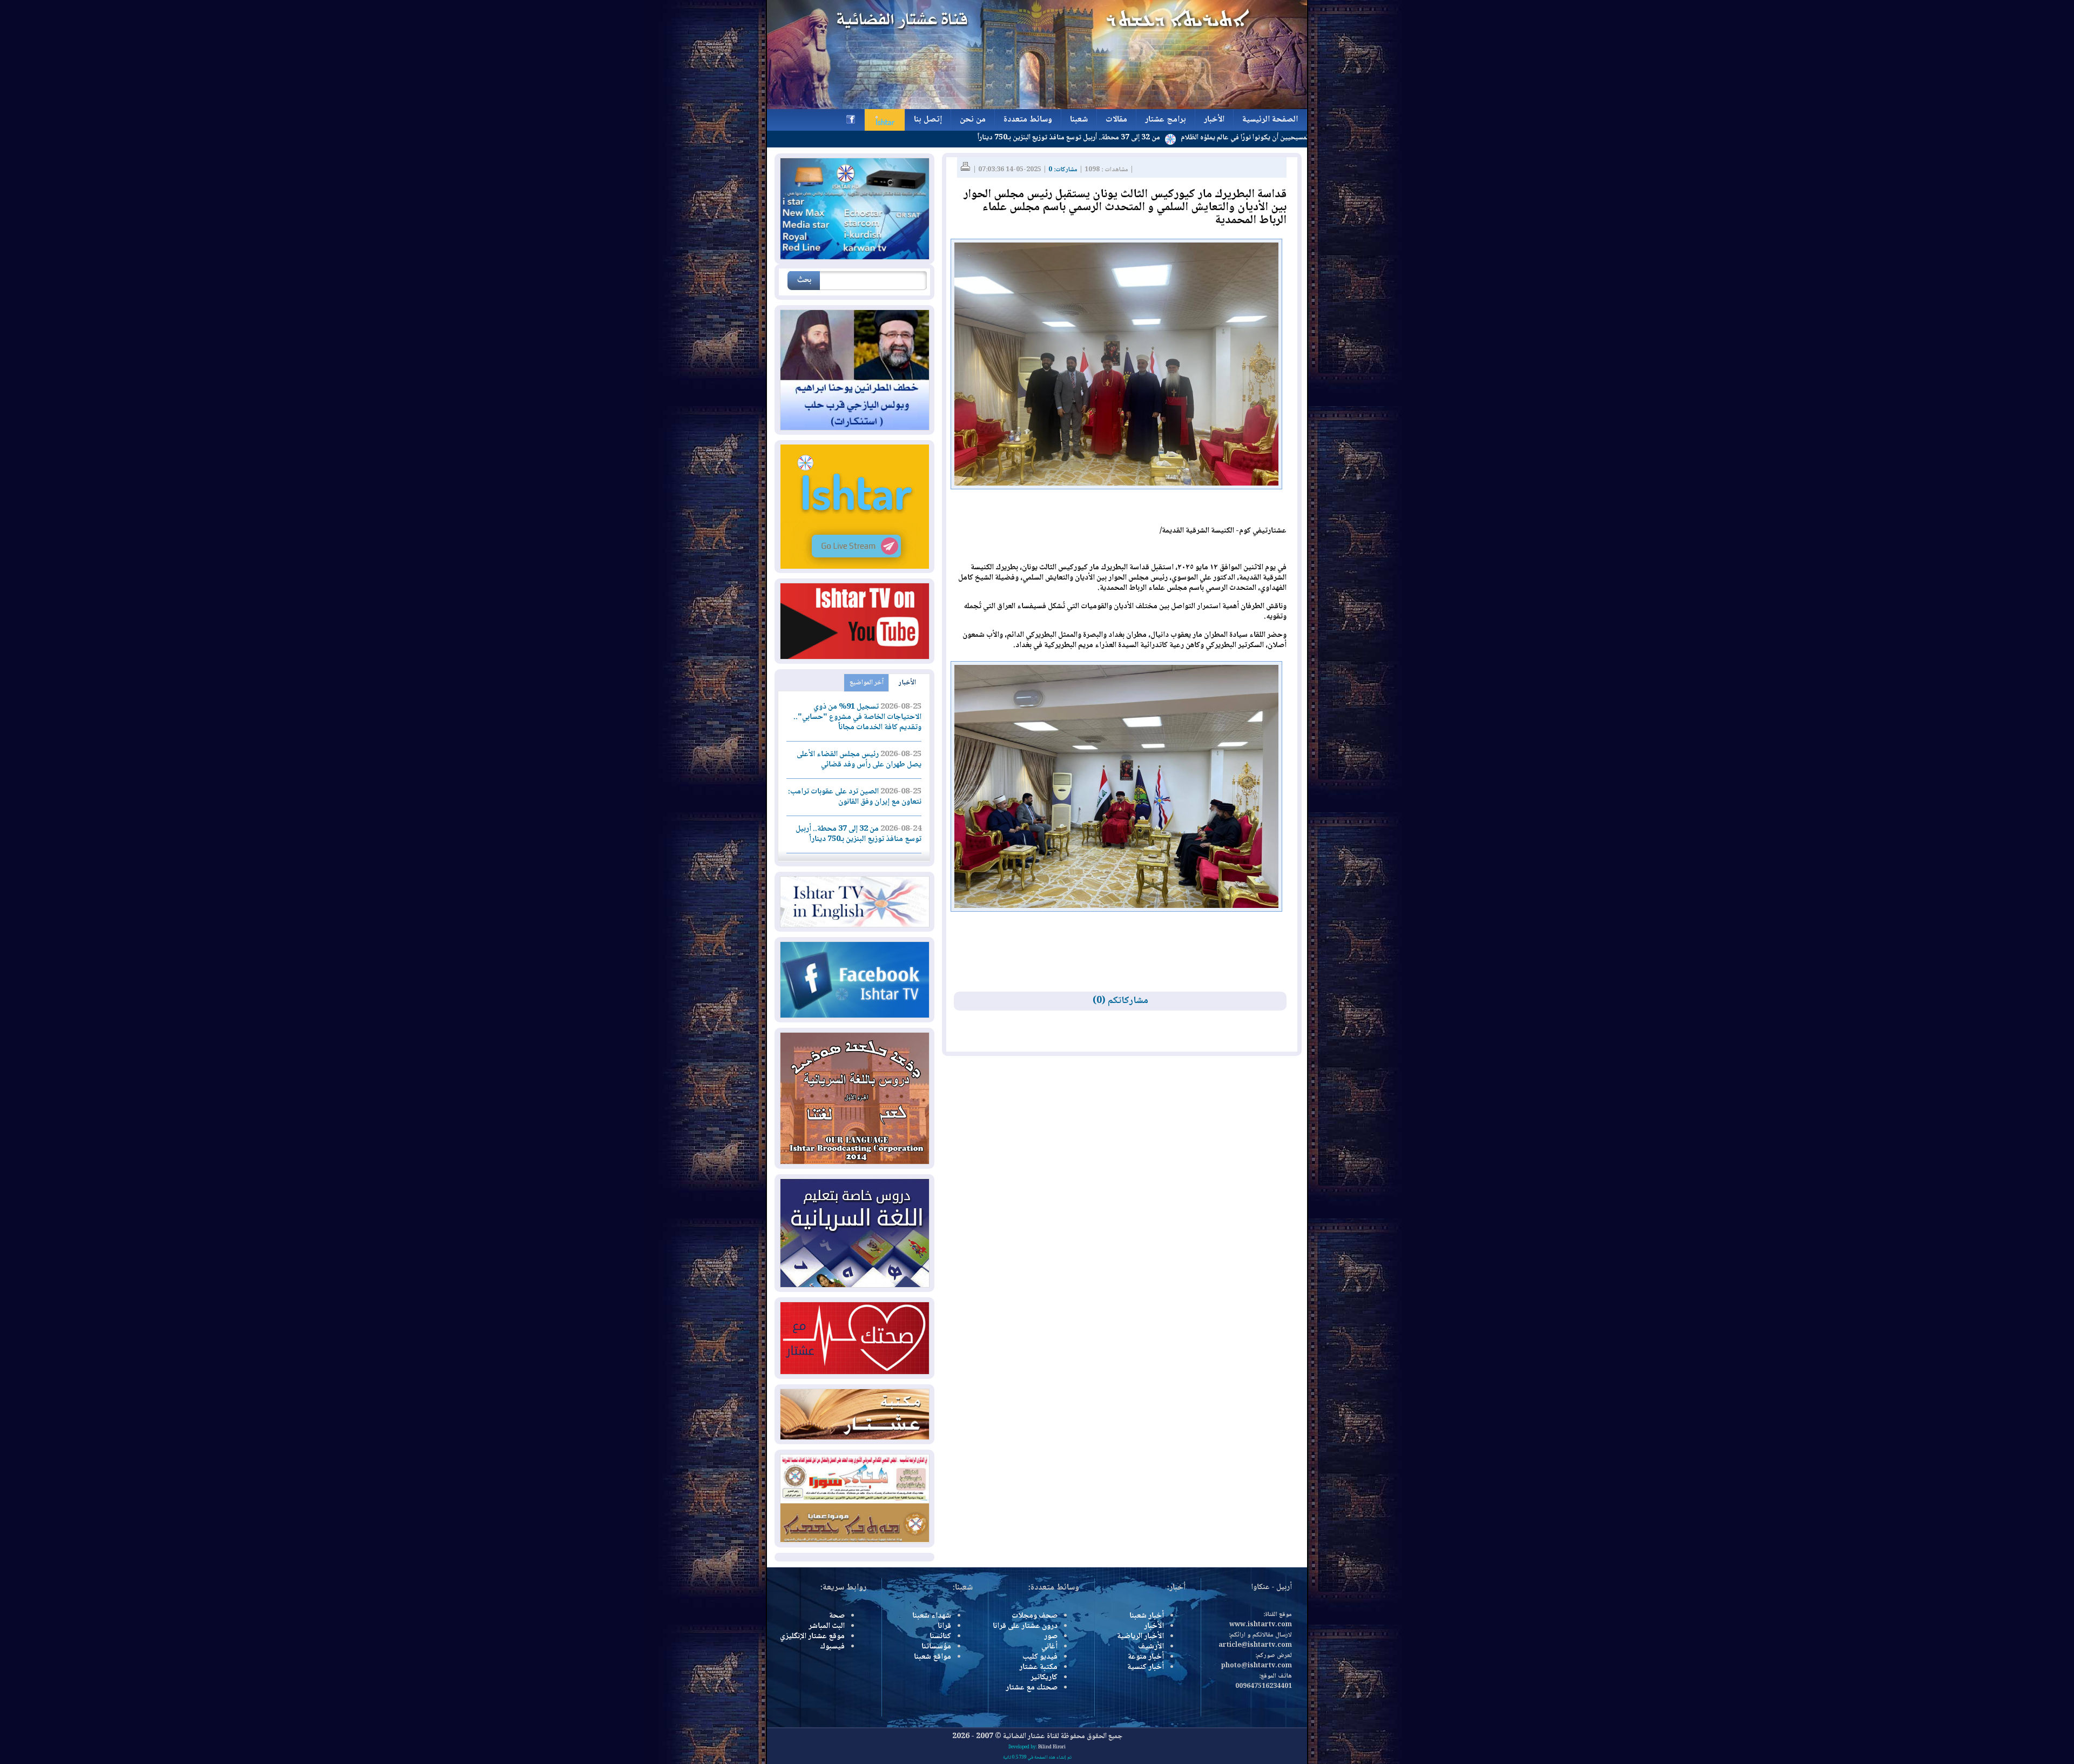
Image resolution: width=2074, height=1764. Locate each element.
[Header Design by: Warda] (1037, 107)
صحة (837, 1616)
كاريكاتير (1044, 1678)
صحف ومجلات (1035, 1616)
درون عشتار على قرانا (1025, 1626)
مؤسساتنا (936, 1647)
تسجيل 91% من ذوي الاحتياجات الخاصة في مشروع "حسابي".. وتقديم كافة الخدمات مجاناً (857, 717)
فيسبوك (832, 1647)
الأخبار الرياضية (1140, 1637)
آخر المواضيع (867, 683)
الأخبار (907, 683)
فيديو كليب (1040, 1657)
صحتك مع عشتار (1032, 1688)
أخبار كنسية (1146, 1667)
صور (1051, 1637)
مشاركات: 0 (1063, 170)
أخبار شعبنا (1147, 1616)
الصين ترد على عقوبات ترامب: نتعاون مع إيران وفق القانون (855, 797)
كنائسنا (940, 1637)
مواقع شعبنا (932, 1657)
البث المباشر (827, 1626)
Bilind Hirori (1052, 1747)
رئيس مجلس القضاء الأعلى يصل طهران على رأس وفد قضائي (859, 760)
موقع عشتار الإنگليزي (812, 1637)
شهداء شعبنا (932, 1616)
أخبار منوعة (1146, 1657)
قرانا (944, 1626)
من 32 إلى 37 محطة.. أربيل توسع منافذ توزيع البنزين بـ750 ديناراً (1166, 138)
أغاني (1049, 1647)
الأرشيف (1151, 1647)
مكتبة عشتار (1038, 1667)
